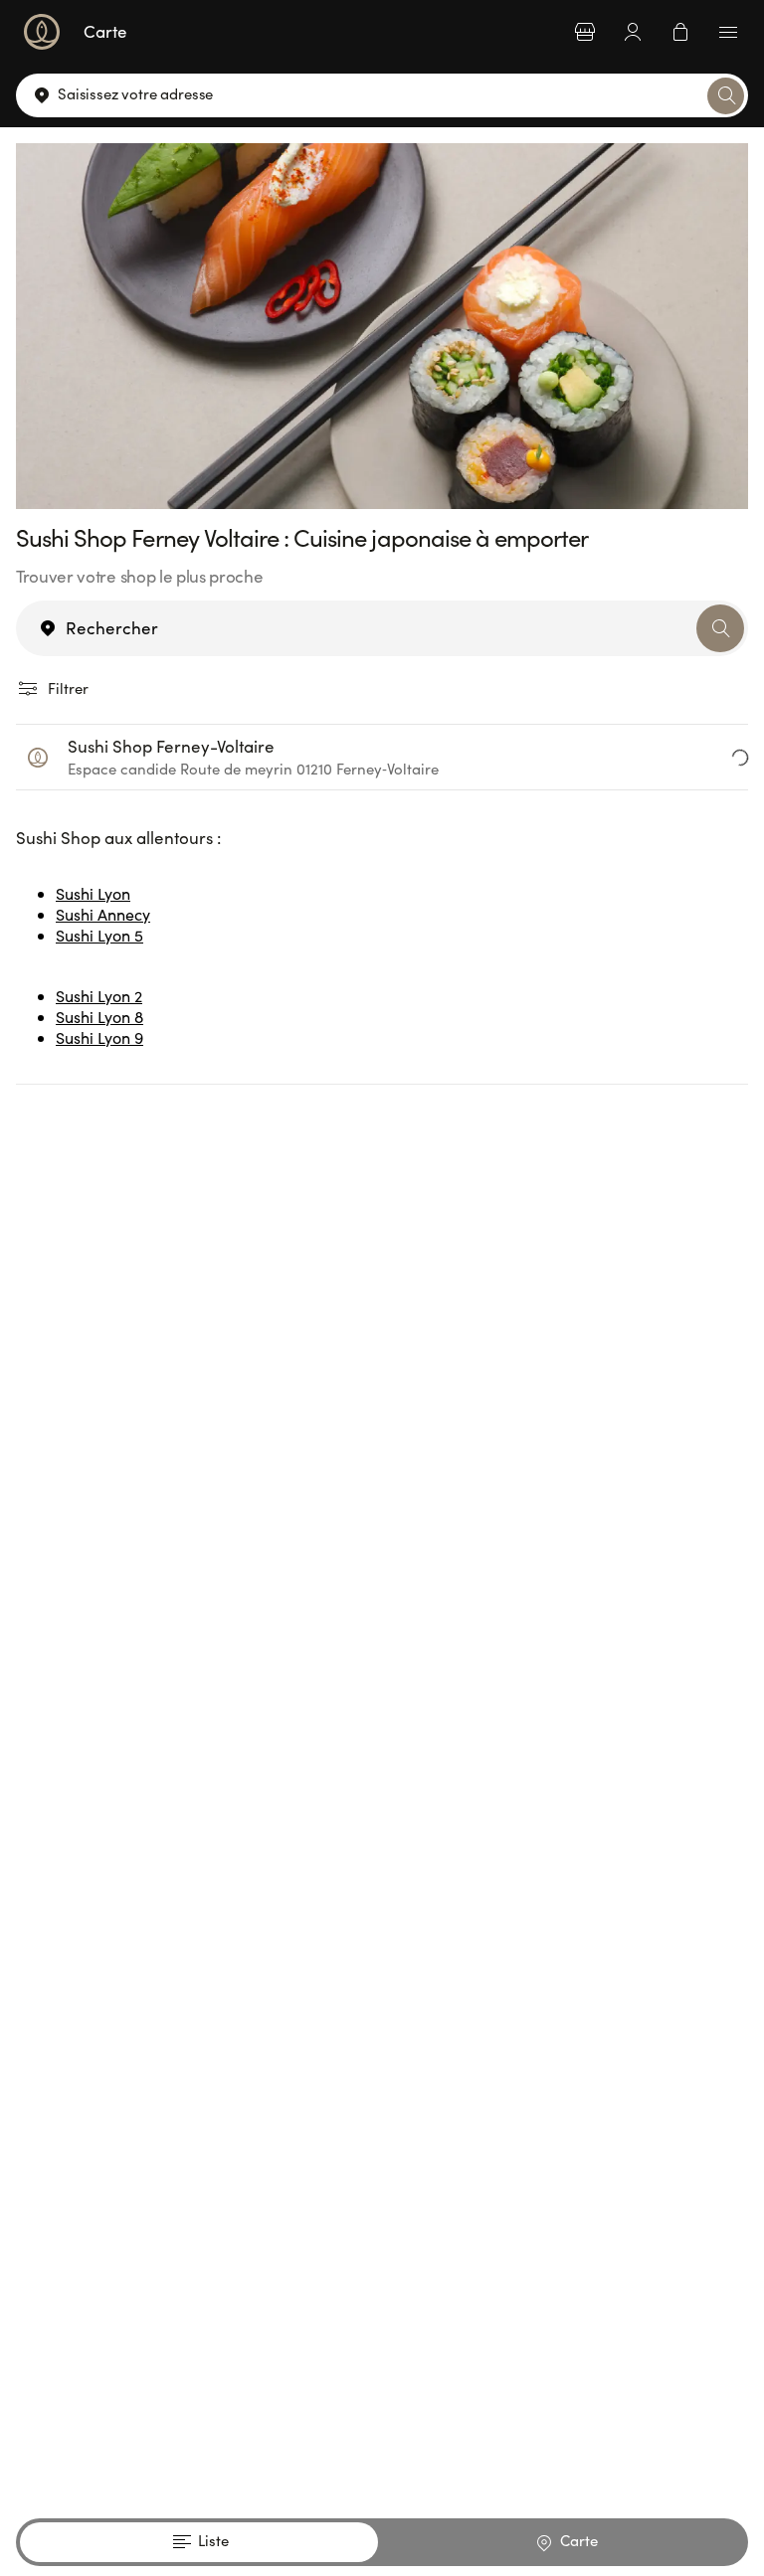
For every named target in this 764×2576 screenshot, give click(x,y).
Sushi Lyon (93, 893)
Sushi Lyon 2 (99, 996)
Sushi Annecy (103, 914)
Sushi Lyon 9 (99, 1037)
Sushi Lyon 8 (99, 1017)
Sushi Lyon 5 (99, 935)
